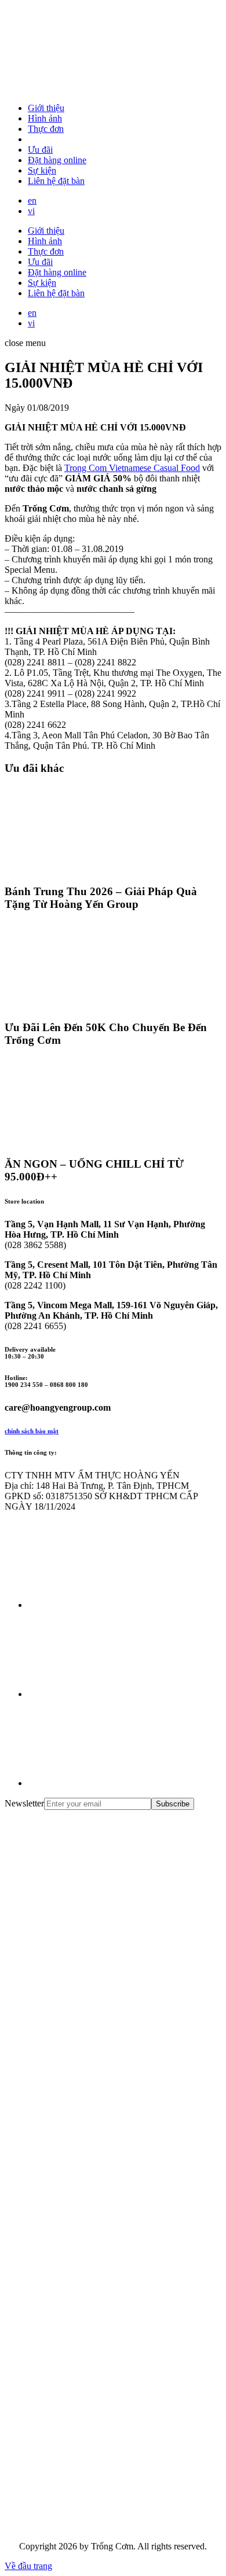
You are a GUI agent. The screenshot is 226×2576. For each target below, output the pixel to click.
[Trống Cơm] (92, 88)
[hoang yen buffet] (92, 1992)
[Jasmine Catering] (92, 2348)
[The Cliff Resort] (92, 2170)
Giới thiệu (46, 108)
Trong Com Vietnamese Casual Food (132, 468)
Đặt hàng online (57, 160)
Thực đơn (46, 129)
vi (31, 211)
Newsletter (24, 1803)
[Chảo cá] (92, 2527)
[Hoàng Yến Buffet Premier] (92, 2081)
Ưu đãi (40, 150)
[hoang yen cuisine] (92, 1903)
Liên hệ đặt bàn (56, 181)
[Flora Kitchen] (92, 2259)
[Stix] (92, 2437)
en (32, 200)
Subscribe (173, 1804)
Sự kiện (42, 170)
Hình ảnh (45, 118)
